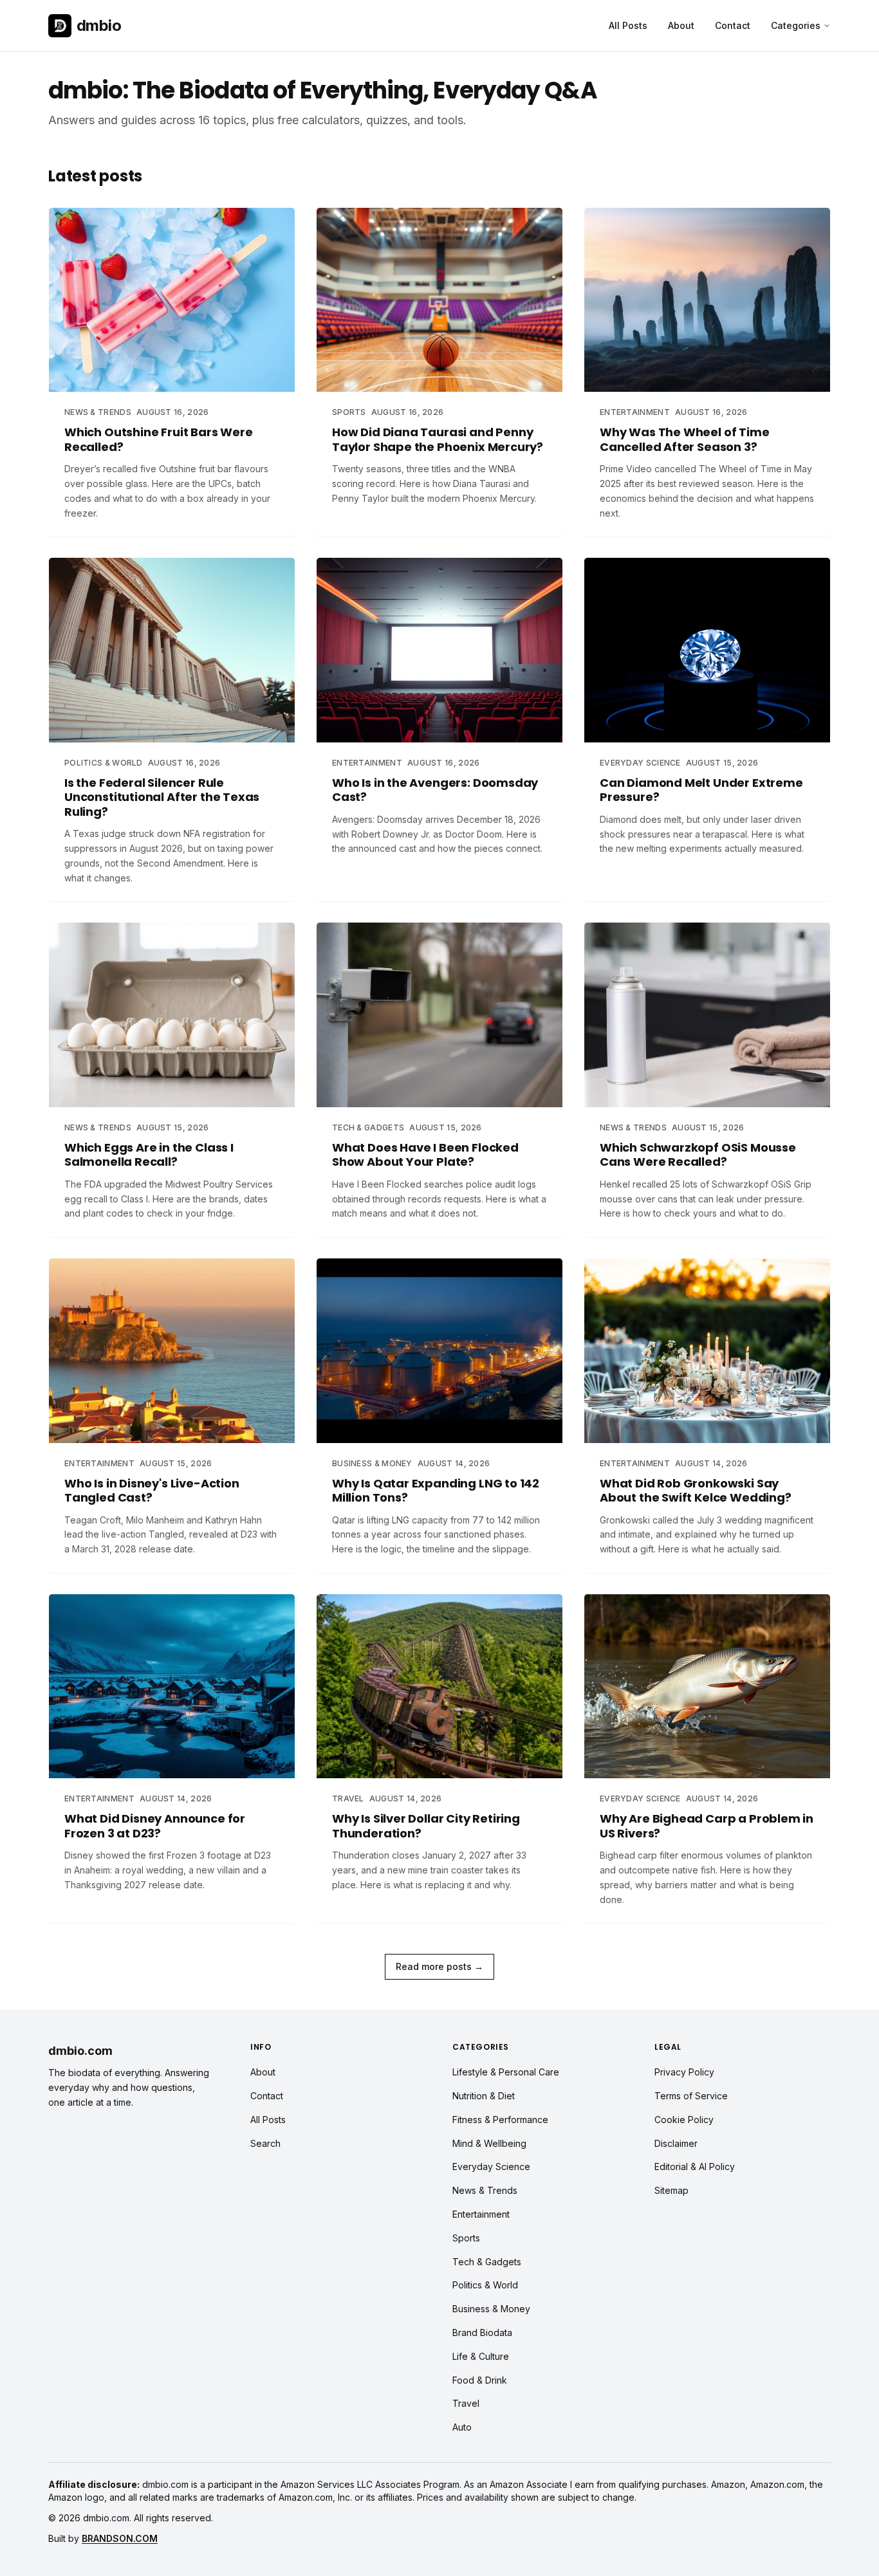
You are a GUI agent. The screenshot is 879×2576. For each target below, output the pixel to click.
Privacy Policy (684, 2072)
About (681, 25)
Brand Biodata (482, 2332)
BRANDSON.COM (120, 2538)
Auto (462, 2427)
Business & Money (491, 2309)
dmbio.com (80, 2051)
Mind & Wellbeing (489, 2143)
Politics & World (485, 2285)
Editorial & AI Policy (695, 2167)
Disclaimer (676, 2143)
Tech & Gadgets (487, 2262)
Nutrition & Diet (484, 2096)
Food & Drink (480, 2380)
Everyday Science (491, 2167)
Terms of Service (691, 2096)
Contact (733, 25)
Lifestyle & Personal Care (506, 2072)
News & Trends (485, 2190)
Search (265, 2143)
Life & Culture (481, 2356)
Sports (466, 2238)
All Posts (628, 25)
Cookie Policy (684, 2120)
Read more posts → (439, 1966)
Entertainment (481, 2214)
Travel (466, 2403)
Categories (796, 25)
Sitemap (671, 2190)
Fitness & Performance (500, 2120)
